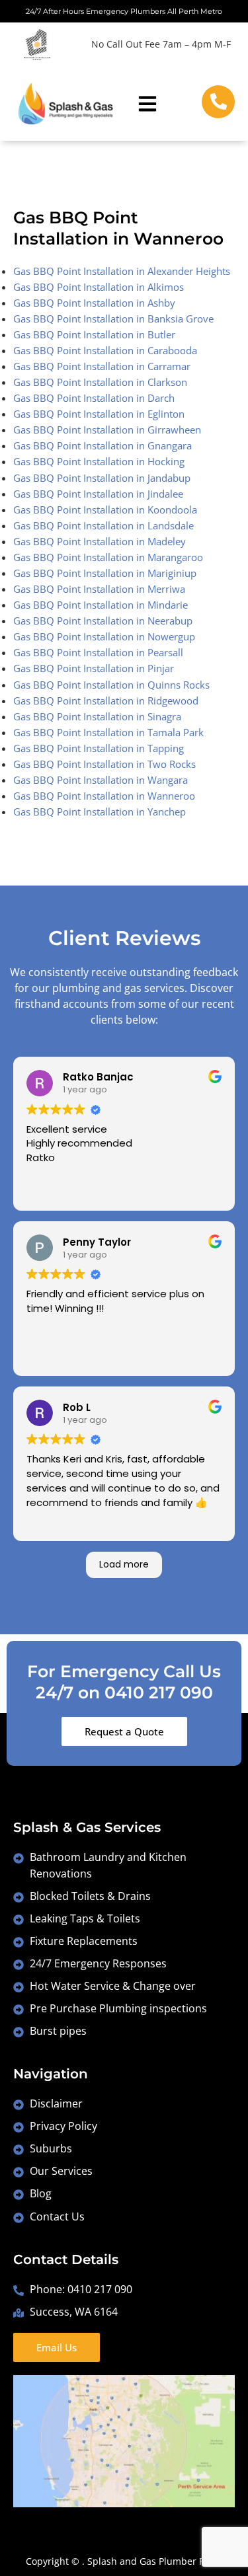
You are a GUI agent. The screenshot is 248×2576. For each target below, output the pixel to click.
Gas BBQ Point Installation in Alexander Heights (122, 271)
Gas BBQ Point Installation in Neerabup (103, 621)
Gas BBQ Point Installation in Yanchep (100, 812)
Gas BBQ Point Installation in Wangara (101, 780)
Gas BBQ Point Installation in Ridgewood (106, 701)
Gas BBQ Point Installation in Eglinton (99, 414)
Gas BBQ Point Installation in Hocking (99, 461)
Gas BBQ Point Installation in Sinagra (97, 716)
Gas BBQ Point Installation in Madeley (100, 541)
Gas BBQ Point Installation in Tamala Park (108, 732)
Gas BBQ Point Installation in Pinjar (94, 668)
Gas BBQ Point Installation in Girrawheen (107, 430)
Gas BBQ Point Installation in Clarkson (100, 382)
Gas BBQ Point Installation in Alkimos (99, 287)
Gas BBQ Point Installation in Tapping (99, 748)
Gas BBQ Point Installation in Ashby (94, 303)
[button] (148, 103)
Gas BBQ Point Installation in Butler (94, 334)
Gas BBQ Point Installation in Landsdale (103, 525)
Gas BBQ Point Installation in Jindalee (98, 494)
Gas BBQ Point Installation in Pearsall (98, 652)
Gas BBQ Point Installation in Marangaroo (108, 557)
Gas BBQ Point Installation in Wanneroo (104, 796)
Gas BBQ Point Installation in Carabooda (105, 350)
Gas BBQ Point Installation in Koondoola (105, 510)
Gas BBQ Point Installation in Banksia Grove (113, 319)
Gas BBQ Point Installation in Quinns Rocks (111, 685)
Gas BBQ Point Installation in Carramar (102, 366)
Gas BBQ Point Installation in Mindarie (101, 605)
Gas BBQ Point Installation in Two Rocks (104, 764)
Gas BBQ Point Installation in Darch (94, 398)
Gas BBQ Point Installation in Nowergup (104, 636)
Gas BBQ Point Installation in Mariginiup (105, 573)
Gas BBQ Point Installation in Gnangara (103, 445)
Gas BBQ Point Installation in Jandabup (102, 478)
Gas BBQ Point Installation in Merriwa (99, 589)
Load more (124, 1564)
